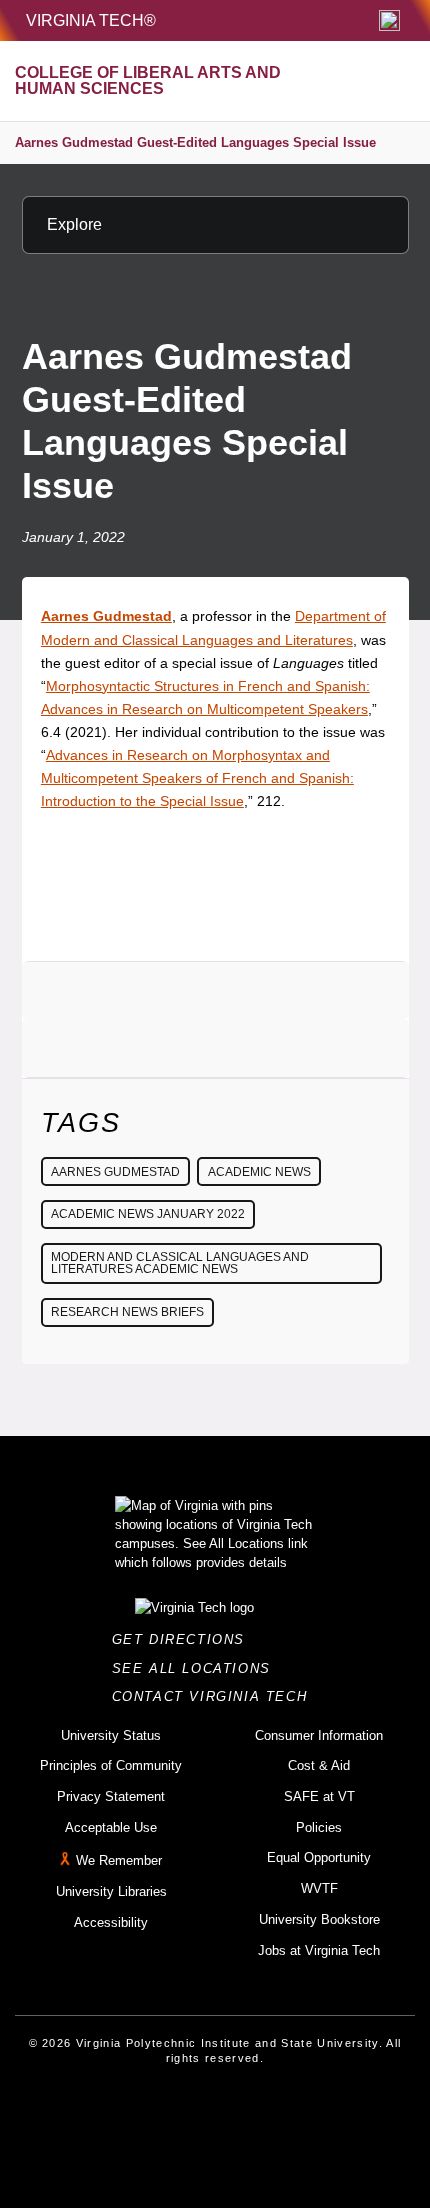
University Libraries (111, 1891)
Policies (319, 1827)
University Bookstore (319, 1919)
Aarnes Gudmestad (115, 1172)
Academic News (259, 1172)
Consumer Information (319, 1735)
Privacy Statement (111, 1796)
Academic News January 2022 (148, 1214)
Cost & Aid (319, 1765)
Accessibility (111, 1922)
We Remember (119, 1861)
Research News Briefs (127, 1312)
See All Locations (197, 1668)
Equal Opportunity (319, 1857)
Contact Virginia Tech (215, 1696)
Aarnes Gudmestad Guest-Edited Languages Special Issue (195, 142)
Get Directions (184, 1639)
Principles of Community (111, 1765)
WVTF (319, 1888)
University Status (111, 1735)
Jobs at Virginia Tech (319, 1950)
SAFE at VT (319, 1796)
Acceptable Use (111, 1827)
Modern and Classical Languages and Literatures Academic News (180, 1263)
